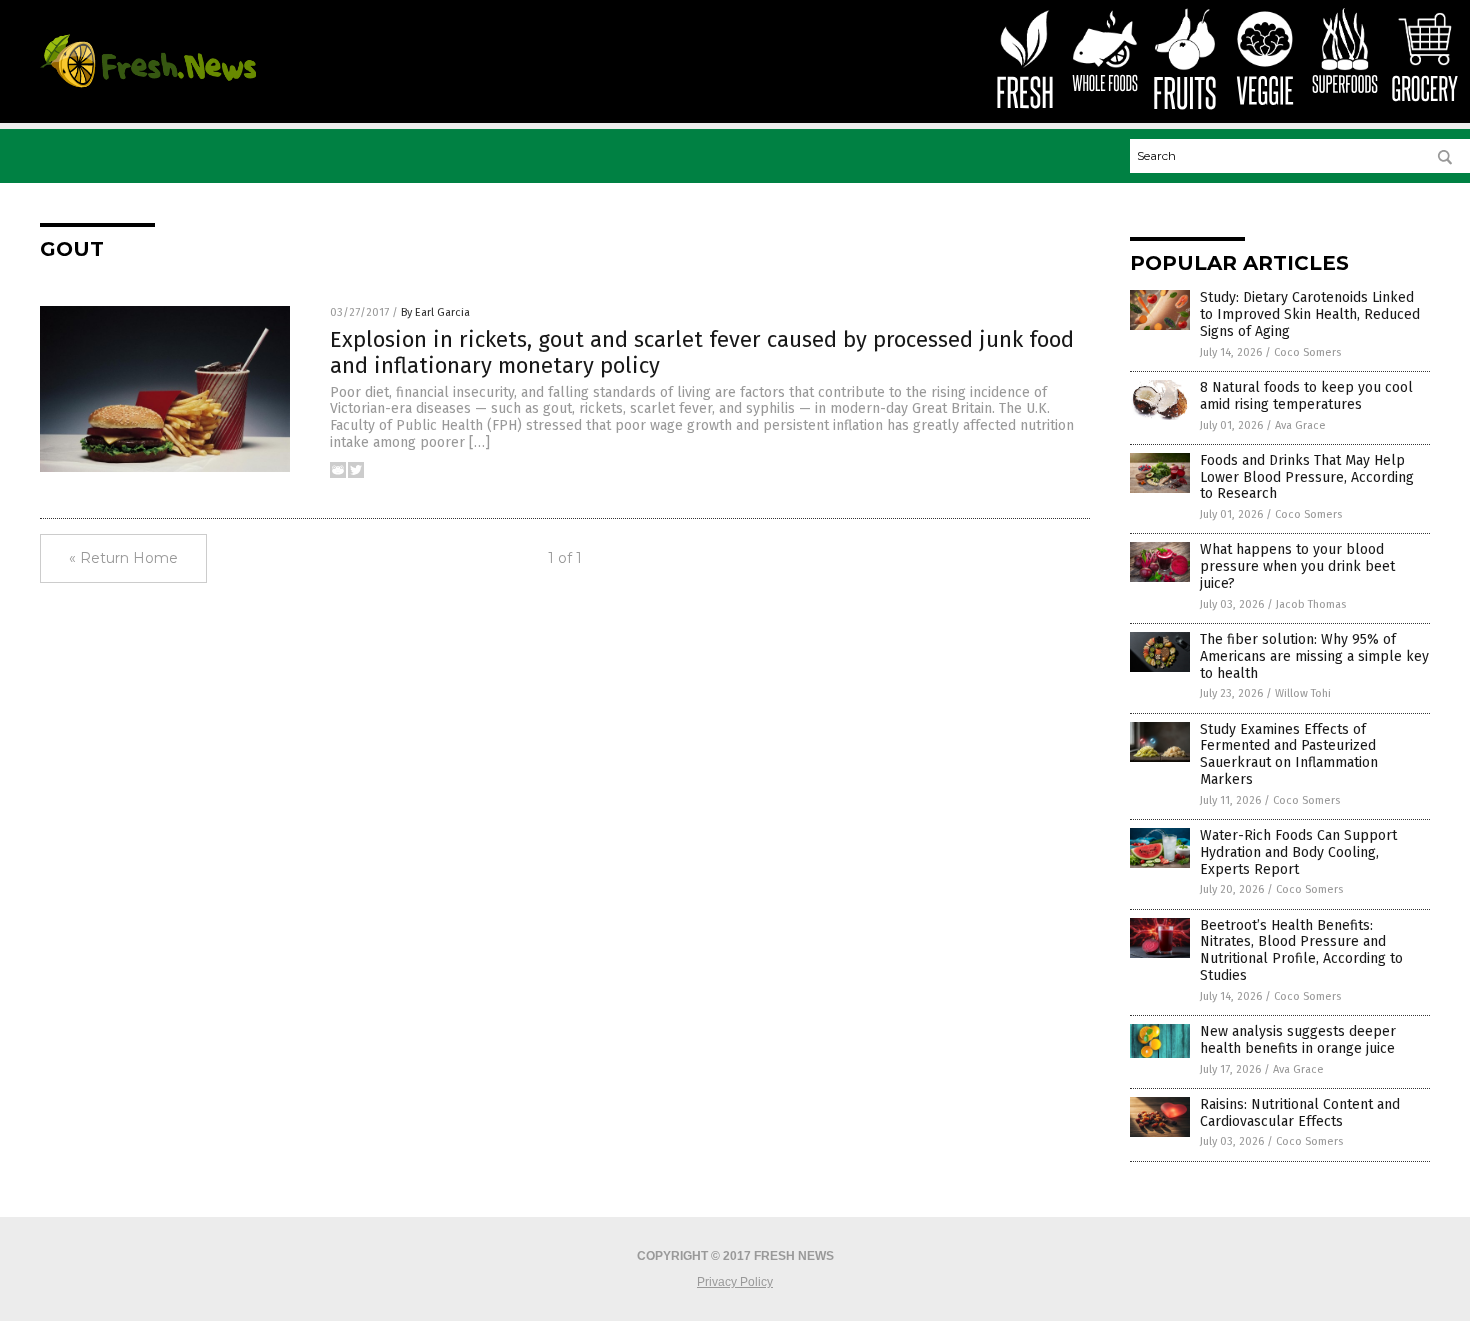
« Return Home (123, 558)
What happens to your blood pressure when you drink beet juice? (1297, 566)
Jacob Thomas (1311, 604)
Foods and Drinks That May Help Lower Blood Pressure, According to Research (1307, 477)
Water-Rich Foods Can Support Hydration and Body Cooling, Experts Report (1298, 852)
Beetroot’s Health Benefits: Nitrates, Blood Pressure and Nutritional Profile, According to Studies (1301, 950)
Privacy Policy (735, 1282)
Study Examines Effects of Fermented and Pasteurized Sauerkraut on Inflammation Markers (1289, 754)
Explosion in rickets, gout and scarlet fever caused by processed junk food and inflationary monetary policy (702, 352)
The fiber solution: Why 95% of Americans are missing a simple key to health (1314, 656)
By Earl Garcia (435, 312)
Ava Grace (1300, 425)
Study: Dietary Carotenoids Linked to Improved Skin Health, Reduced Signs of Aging (1310, 314)
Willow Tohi (1303, 693)
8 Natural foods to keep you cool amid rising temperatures (1306, 396)
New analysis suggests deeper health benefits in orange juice (1298, 1040)
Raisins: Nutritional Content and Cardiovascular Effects (1300, 1113)
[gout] (148, 87)
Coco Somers (1307, 352)
